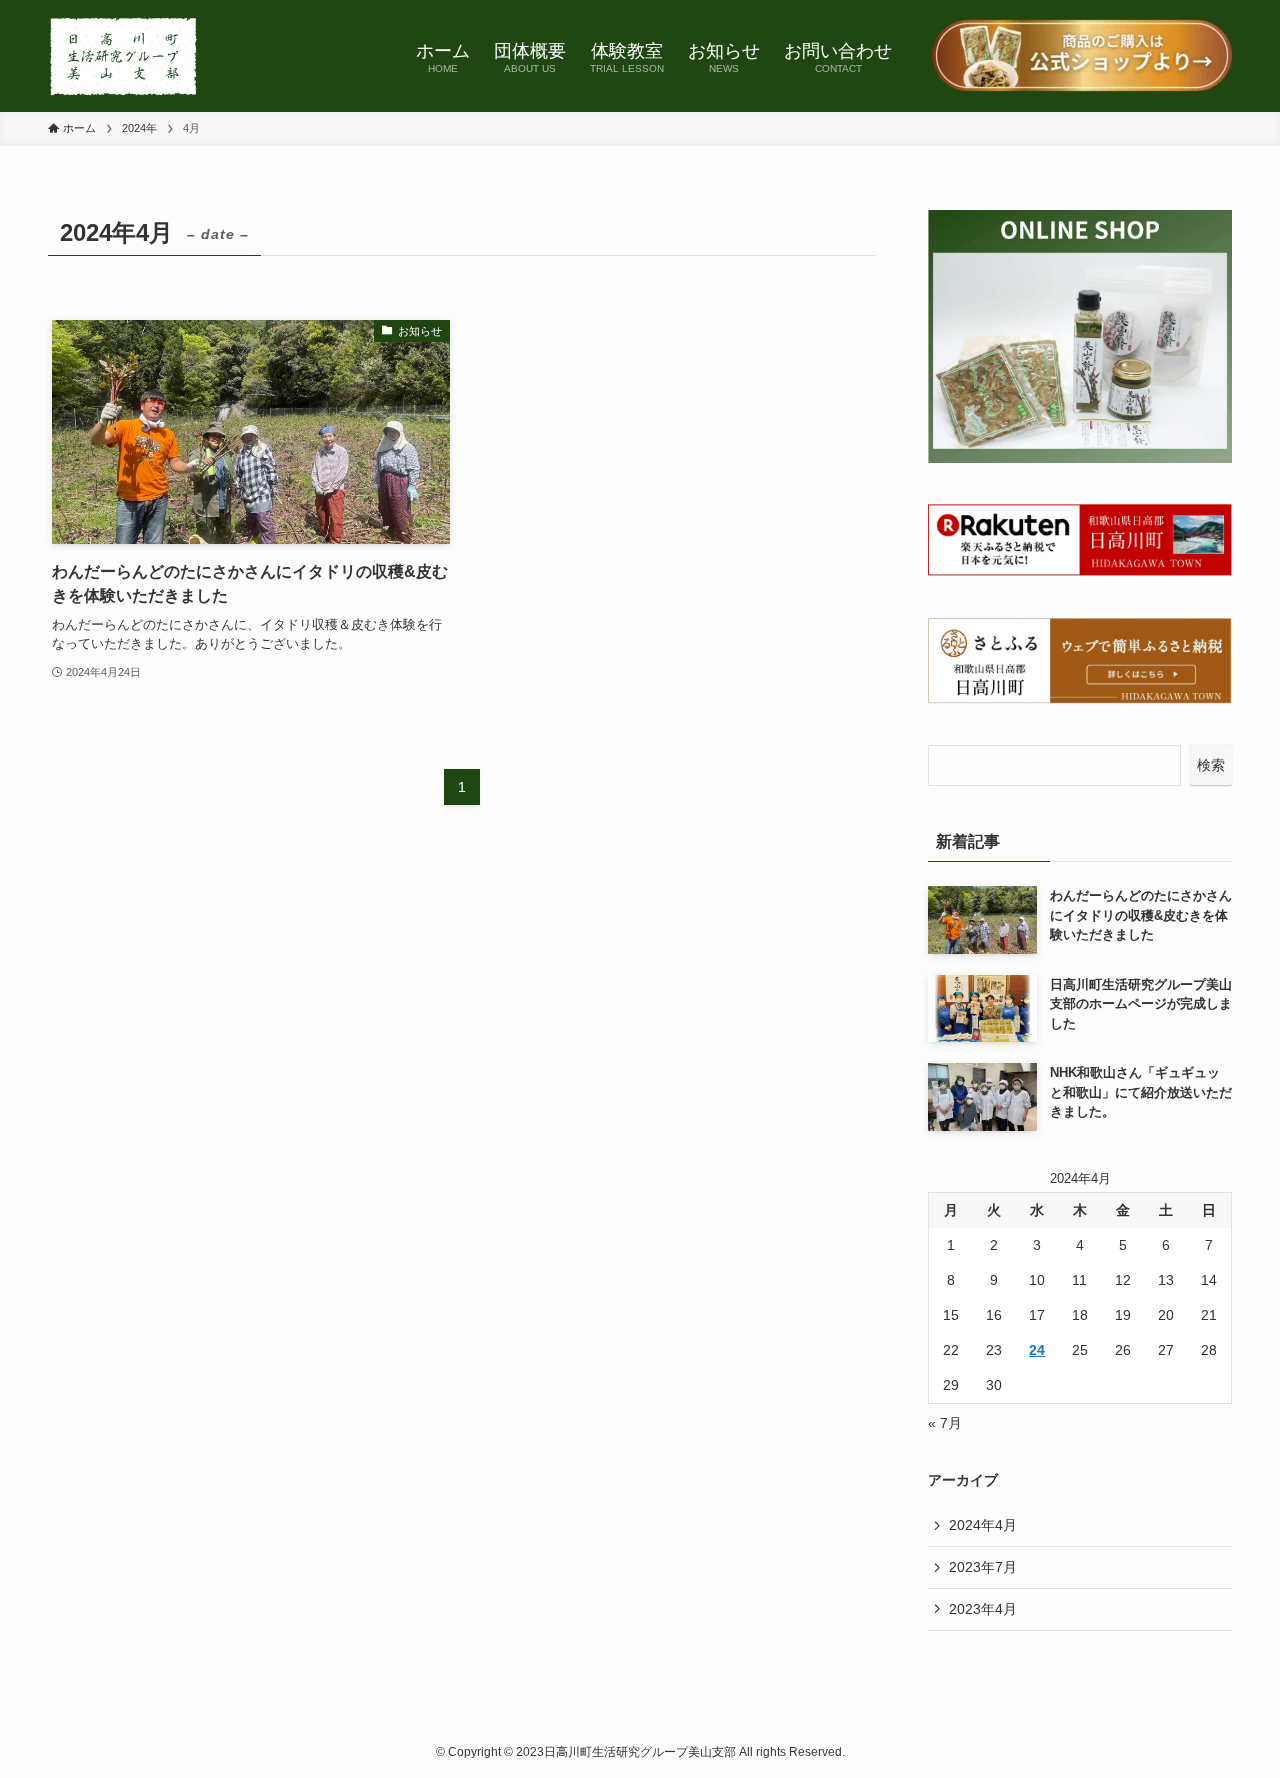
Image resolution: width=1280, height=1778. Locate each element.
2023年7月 (983, 1567)
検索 (1211, 765)
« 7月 (945, 1423)
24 (1037, 1350)
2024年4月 (983, 1525)
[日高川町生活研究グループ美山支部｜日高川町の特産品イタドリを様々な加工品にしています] (123, 56)
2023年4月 (983, 1609)
